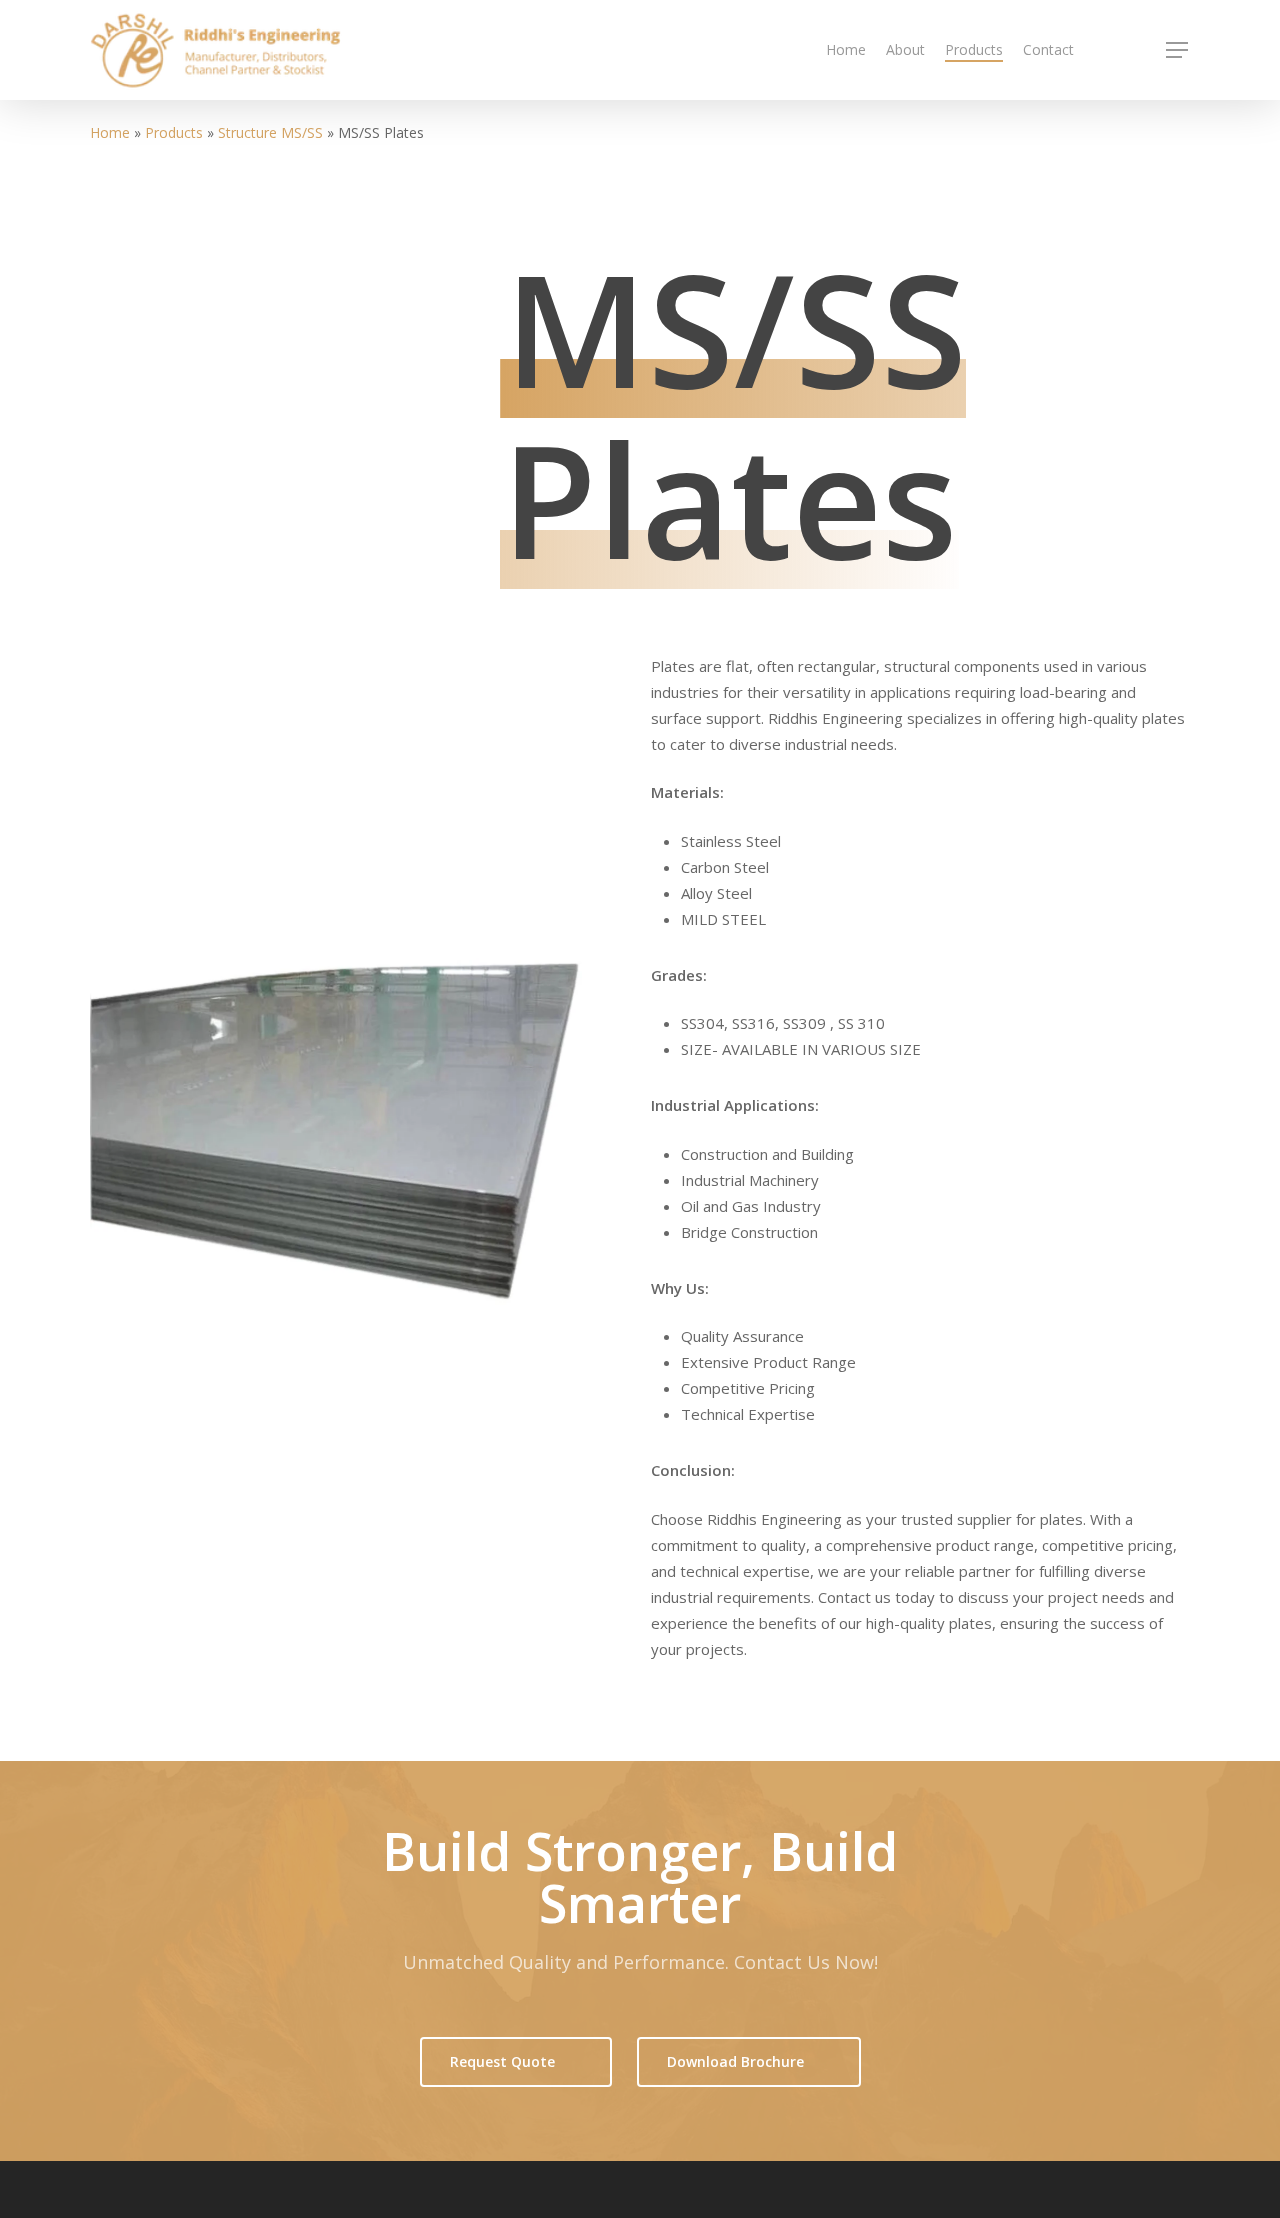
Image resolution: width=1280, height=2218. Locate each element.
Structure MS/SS (270, 132)
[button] (1178, 50)
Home (110, 132)
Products (174, 132)
